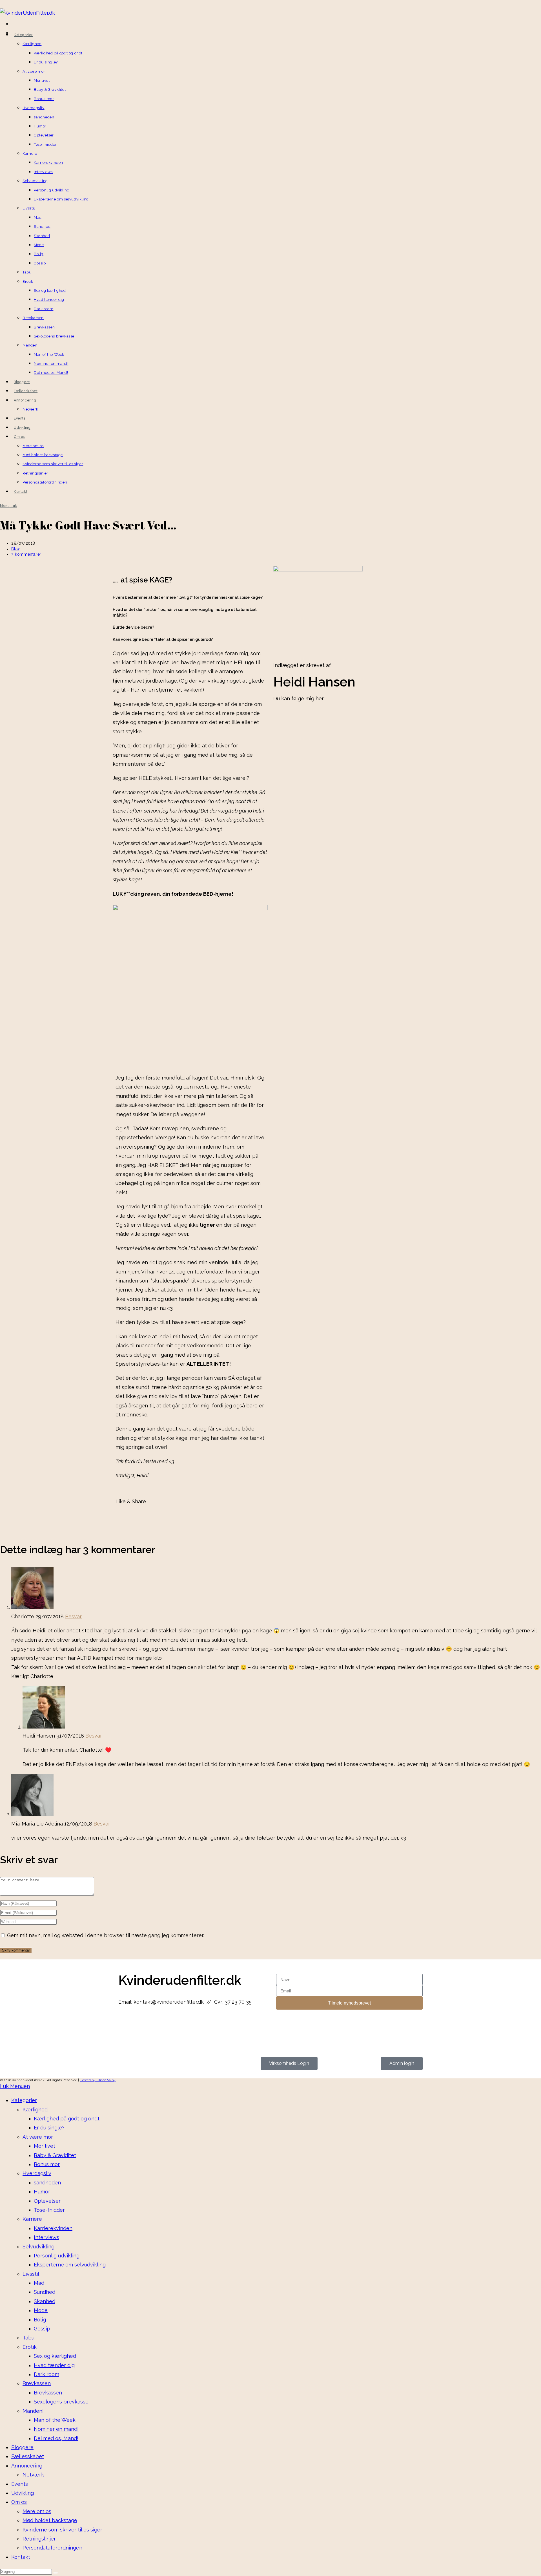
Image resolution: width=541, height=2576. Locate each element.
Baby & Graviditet (55, 2155)
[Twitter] (311, 716)
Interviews (46, 2237)
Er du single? (49, 2128)
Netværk (33, 2475)
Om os (19, 2502)
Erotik (30, 2347)
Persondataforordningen (52, 2548)
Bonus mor (47, 2164)
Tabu (28, 2338)
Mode (41, 2310)
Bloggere (22, 2447)
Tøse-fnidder (49, 2210)
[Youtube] (156, 2024)
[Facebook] (280, 716)
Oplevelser (47, 2201)
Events (20, 2484)
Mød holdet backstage (50, 2520)
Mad (39, 2283)
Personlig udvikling (57, 2256)
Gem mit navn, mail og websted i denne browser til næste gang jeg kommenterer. (106, 1935)
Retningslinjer (39, 2539)
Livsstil (31, 2274)
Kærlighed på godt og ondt (67, 2119)
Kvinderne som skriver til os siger (62, 2530)
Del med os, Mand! (56, 2438)
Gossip (42, 2329)
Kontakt (21, 2557)
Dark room (46, 2374)
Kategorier (24, 2100)
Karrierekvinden (53, 2228)
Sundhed (45, 2292)
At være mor (38, 2137)
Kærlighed (35, 2110)
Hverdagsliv (37, 2173)
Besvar (73, 1616)
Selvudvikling (38, 2247)
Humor (42, 2192)
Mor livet (45, 2146)
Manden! (33, 2411)
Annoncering (27, 2466)
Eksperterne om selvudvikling (70, 2265)
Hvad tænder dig (54, 2365)
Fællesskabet (28, 2456)
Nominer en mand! (56, 2429)
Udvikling (23, 2493)
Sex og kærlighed (55, 2356)
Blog (16, 549)
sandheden (47, 2183)
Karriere (32, 2219)
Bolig (40, 2320)
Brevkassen (37, 2383)
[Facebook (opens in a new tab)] (12, 25)
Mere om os (37, 2511)
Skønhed (45, 2301)
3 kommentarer (26, 554)
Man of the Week (55, 2420)
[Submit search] (56, 2573)
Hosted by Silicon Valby (98, 2080)
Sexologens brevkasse (61, 2402)
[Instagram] (296, 716)
